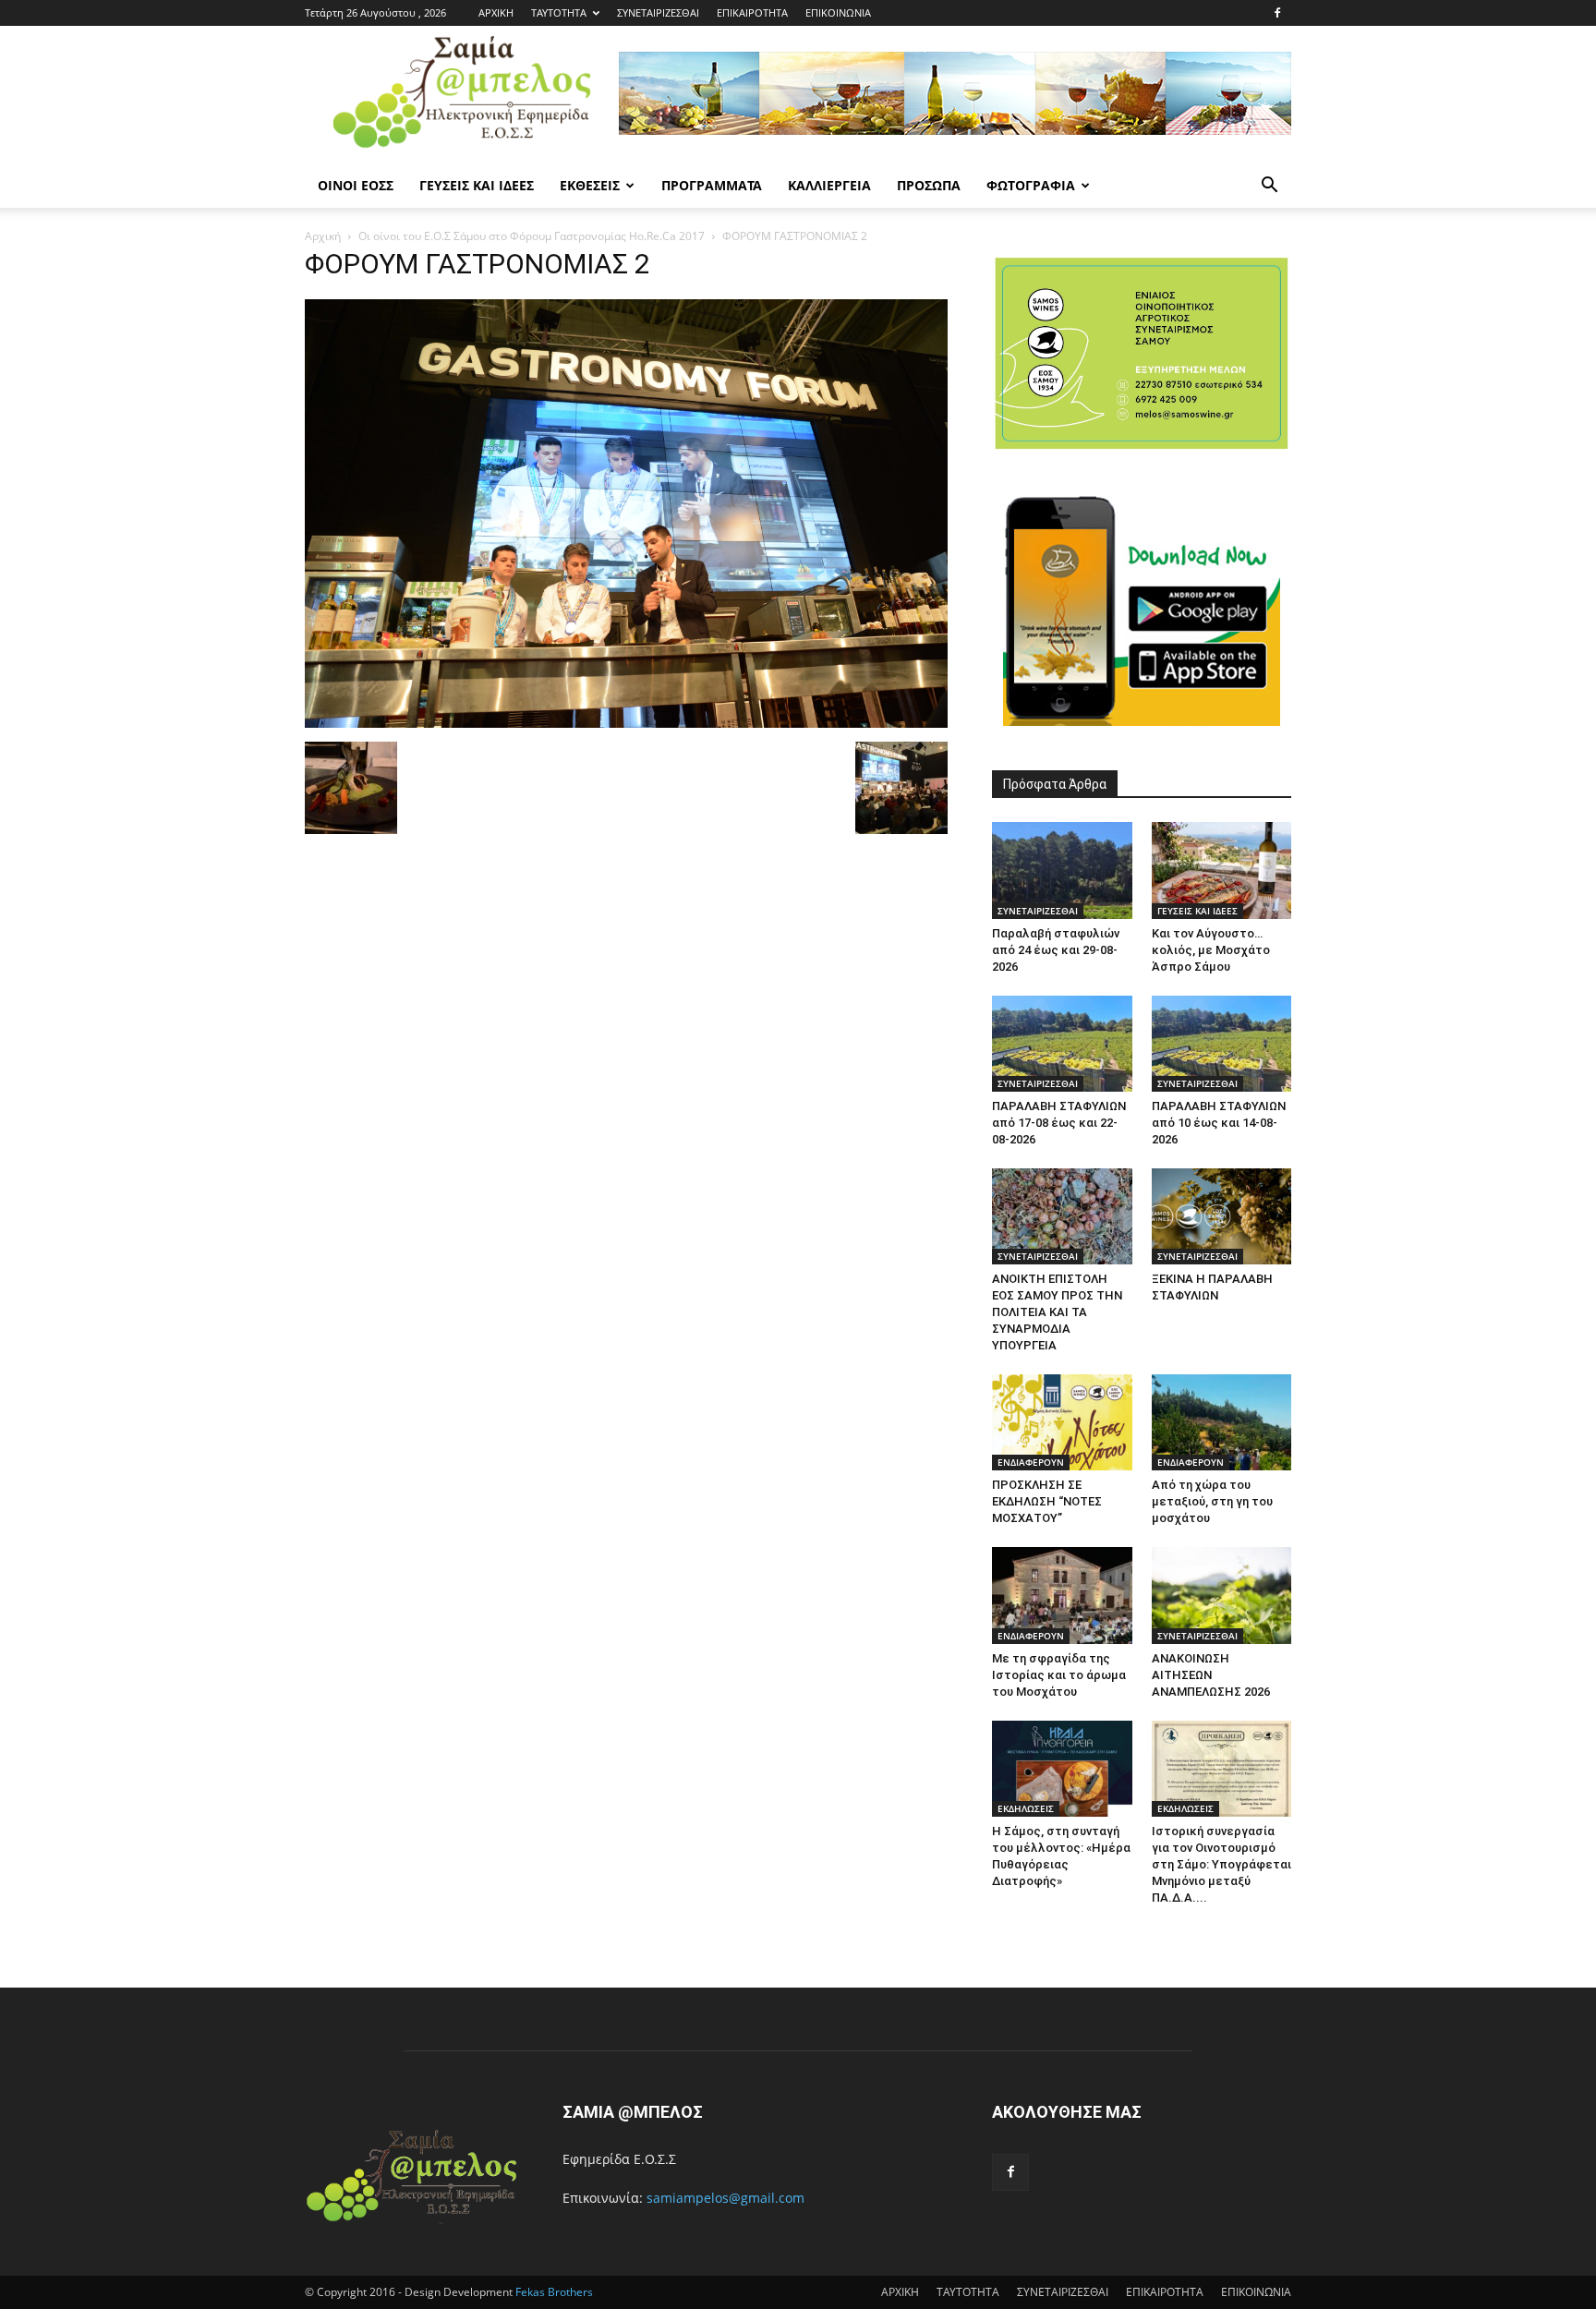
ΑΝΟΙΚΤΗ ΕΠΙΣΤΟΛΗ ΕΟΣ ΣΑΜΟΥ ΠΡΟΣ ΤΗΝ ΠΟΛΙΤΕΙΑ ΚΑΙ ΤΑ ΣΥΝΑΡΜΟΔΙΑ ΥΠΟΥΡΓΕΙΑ (1057, 1312)
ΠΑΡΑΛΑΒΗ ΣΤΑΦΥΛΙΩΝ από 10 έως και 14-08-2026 (1219, 1123)
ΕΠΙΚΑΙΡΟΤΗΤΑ (752, 12)
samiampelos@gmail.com (725, 2198)
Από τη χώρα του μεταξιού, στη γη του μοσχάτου (1212, 1501)
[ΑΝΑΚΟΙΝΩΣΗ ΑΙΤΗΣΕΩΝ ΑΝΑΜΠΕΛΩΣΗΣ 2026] (1222, 1595)
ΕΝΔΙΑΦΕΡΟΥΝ (1031, 1462)
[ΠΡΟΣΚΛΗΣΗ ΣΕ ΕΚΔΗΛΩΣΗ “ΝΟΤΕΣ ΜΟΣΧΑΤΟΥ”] (1062, 1422)
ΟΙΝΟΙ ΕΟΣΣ (356, 185)
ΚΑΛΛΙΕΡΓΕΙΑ (829, 185)
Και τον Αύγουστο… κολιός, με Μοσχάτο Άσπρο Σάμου (1211, 950)
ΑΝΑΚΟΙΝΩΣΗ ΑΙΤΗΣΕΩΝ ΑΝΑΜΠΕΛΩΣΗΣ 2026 (1211, 1675)
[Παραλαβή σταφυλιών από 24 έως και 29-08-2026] (1062, 870)
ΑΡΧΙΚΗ (496, 12)
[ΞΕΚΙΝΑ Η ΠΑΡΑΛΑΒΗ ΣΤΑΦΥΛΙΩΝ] (1222, 1216)
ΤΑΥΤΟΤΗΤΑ (559, 12)
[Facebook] (1277, 13)
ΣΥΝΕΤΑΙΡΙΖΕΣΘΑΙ (658, 12)
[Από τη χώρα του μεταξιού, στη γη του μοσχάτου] (1222, 1422)
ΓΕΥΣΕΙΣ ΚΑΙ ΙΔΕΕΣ (477, 185)
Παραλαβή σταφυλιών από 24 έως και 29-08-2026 (1056, 950)
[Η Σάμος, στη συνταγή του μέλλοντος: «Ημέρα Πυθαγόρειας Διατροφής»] (1062, 1769)
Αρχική (323, 236)
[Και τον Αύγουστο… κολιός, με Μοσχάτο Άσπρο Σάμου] (1222, 870)
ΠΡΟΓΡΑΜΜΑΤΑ (712, 185)
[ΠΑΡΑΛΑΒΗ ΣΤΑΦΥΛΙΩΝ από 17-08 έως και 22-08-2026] (1062, 1044)
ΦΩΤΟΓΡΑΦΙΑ (1031, 185)
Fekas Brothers (553, 2292)
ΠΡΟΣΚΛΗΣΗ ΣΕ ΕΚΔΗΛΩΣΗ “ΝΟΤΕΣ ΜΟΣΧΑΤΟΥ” (1047, 1501)
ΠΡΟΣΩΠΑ (929, 185)
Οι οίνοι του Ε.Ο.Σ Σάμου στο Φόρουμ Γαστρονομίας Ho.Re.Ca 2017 (532, 236)
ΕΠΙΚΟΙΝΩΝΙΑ (838, 12)
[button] (1269, 187)
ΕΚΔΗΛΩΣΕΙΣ (1026, 1808)
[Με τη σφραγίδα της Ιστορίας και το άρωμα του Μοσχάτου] (1062, 1595)
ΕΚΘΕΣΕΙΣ (590, 185)
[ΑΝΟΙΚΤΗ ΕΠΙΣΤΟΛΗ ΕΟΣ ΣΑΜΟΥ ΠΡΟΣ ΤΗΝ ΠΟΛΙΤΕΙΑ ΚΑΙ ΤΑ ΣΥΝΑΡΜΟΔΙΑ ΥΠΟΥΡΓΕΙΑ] (1062, 1216)
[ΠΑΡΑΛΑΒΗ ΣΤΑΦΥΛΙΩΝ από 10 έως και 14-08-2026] (1222, 1044)
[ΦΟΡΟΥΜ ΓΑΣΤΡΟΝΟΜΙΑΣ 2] (626, 723)
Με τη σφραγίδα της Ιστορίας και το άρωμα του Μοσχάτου (1059, 1675)
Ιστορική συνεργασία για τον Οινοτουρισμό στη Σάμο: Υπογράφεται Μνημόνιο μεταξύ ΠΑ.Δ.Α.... (1221, 1864)
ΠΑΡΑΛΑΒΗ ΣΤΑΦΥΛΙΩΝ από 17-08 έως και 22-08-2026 (1059, 1123)
